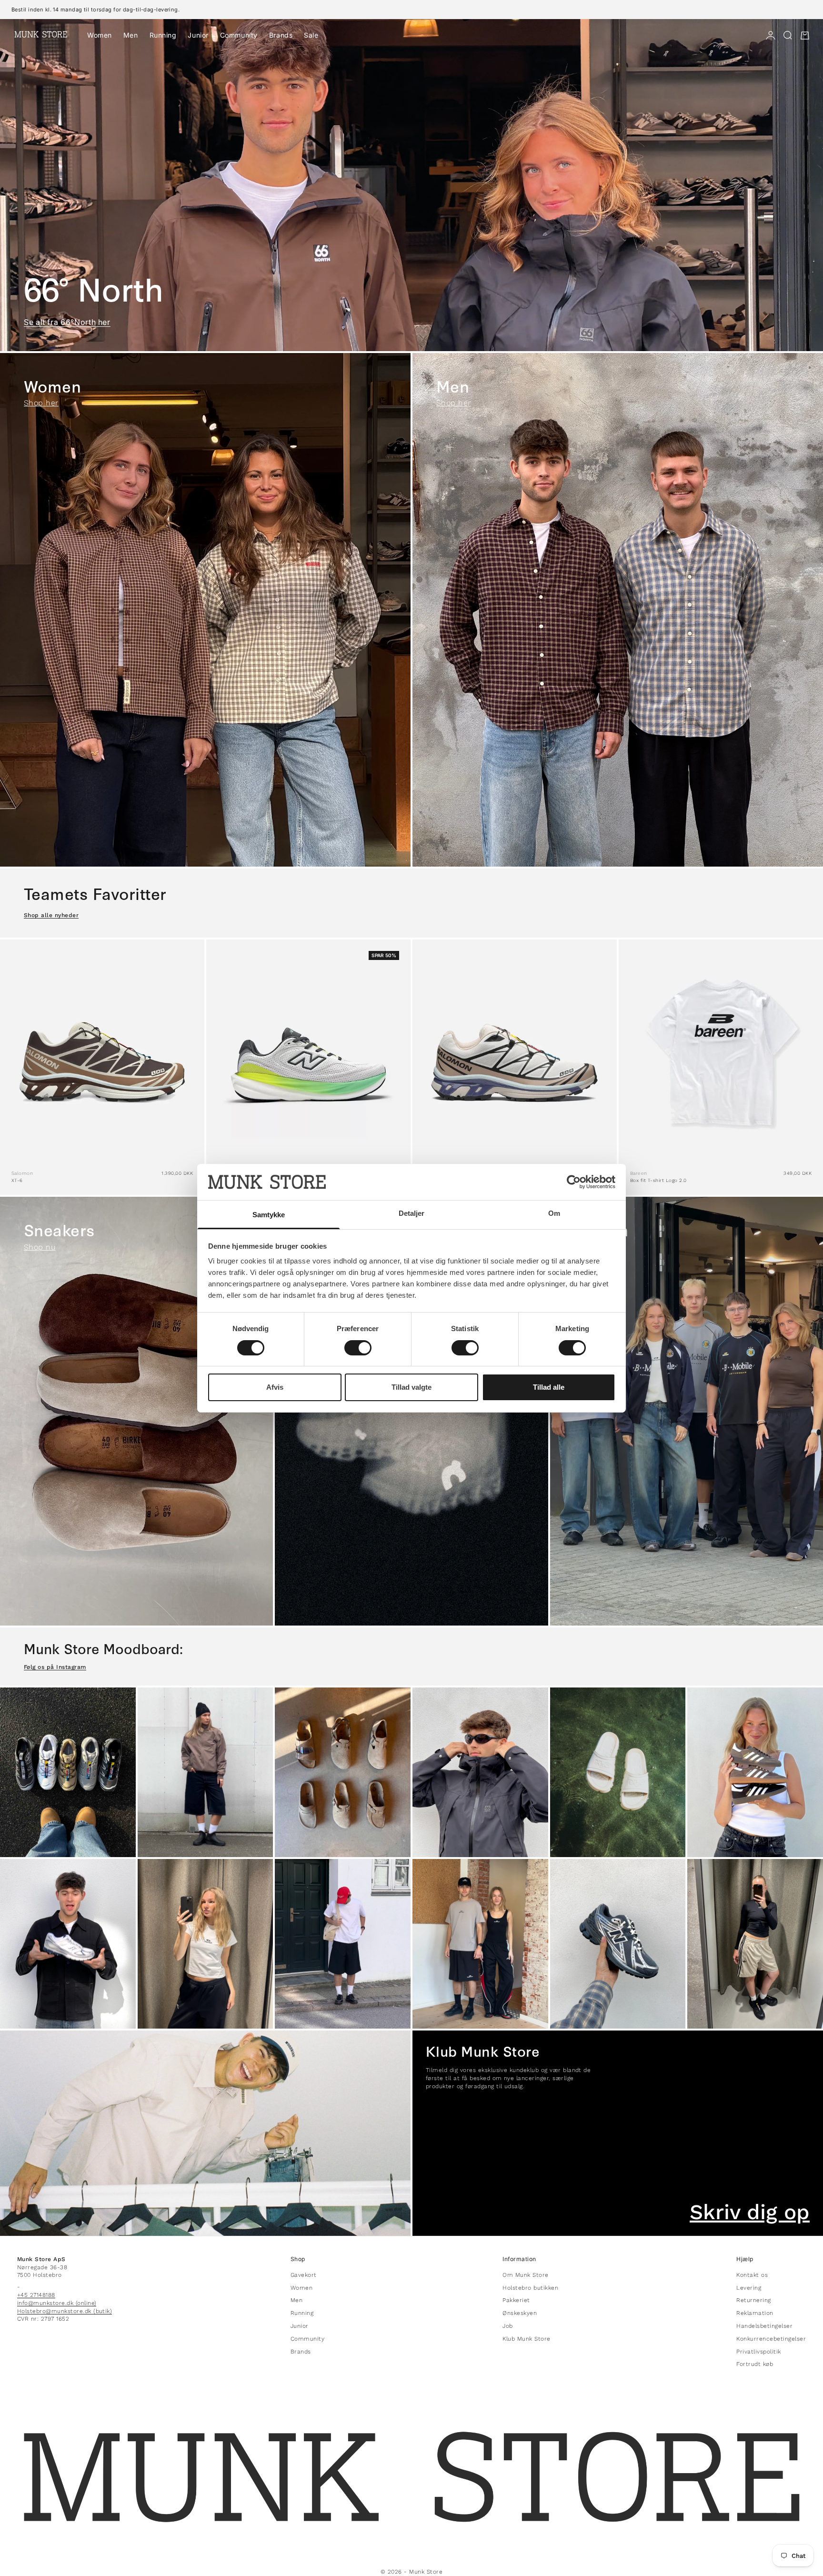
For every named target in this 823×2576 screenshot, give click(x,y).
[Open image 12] (755, 1944)
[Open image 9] (343, 1944)
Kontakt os (752, 2275)
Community (239, 35)
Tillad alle (549, 1387)
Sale (311, 35)
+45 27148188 (36, 2295)
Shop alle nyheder (51, 915)
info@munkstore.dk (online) (57, 2303)
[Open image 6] (755, 1772)
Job (507, 2326)
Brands (281, 35)
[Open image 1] (68, 1772)
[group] (411, 185)
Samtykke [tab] (269, 1215)
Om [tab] (554, 1213)
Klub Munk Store (526, 2339)
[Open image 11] (618, 1944)
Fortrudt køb (755, 2364)
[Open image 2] (206, 1772)
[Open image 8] (206, 1944)
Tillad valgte (411, 1387)
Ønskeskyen (520, 2313)
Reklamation (755, 2313)
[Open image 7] (68, 1944)
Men (131, 35)
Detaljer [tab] (412, 1213)
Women (100, 35)
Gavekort (304, 2275)
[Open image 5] (618, 1772)
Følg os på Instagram (55, 1667)
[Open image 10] (480, 1944)
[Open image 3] (343, 1772)
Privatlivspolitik (758, 2352)
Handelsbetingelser (764, 2326)
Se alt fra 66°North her (67, 322)
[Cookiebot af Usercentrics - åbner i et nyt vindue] (574, 1182)
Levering (749, 2288)
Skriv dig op (750, 2212)
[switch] (358, 1348)
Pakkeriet (516, 2300)
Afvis (275, 1387)
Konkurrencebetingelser (771, 2339)
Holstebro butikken (530, 2288)
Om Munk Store (525, 2275)
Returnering (753, 2300)
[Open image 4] (480, 1772)
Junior (198, 35)
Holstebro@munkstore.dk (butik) (65, 2311)
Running (163, 35)
